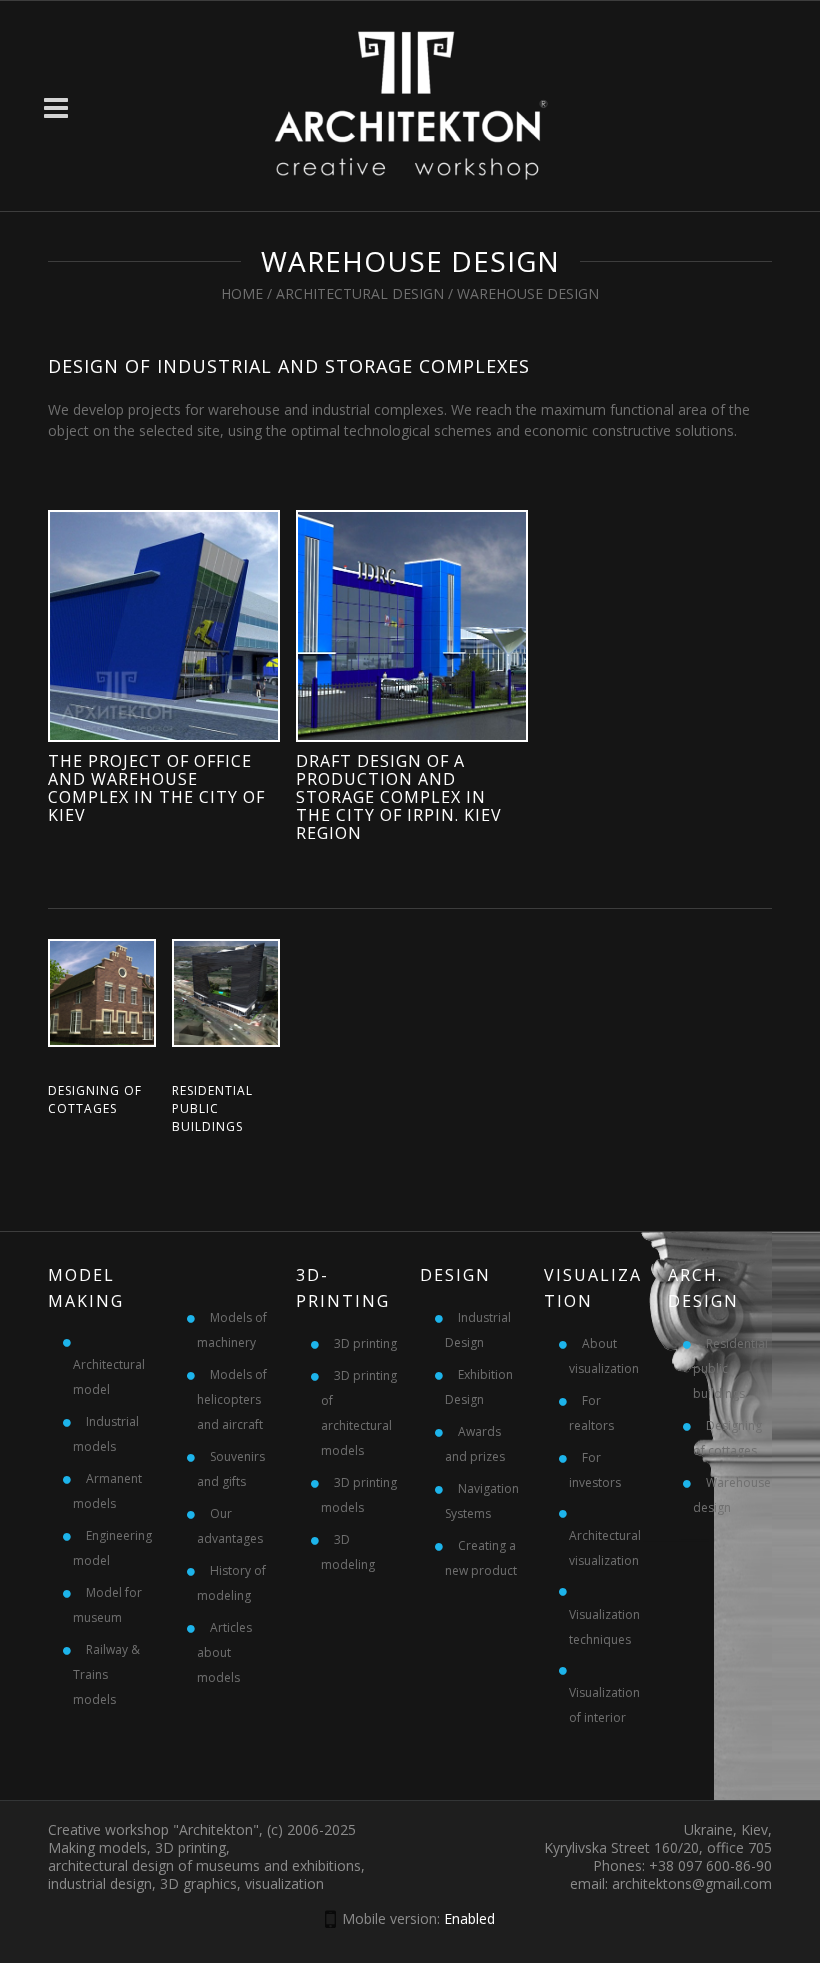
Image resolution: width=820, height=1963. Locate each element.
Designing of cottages (95, 1099)
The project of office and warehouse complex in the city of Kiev (156, 788)
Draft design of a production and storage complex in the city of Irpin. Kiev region (399, 797)
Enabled (469, 1918)
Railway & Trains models (106, 1674)
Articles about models (224, 1652)
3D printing (365, 1343)
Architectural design (360, 293)
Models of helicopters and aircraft (232, 1399)
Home (242, 293)
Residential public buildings (212, 1108)
